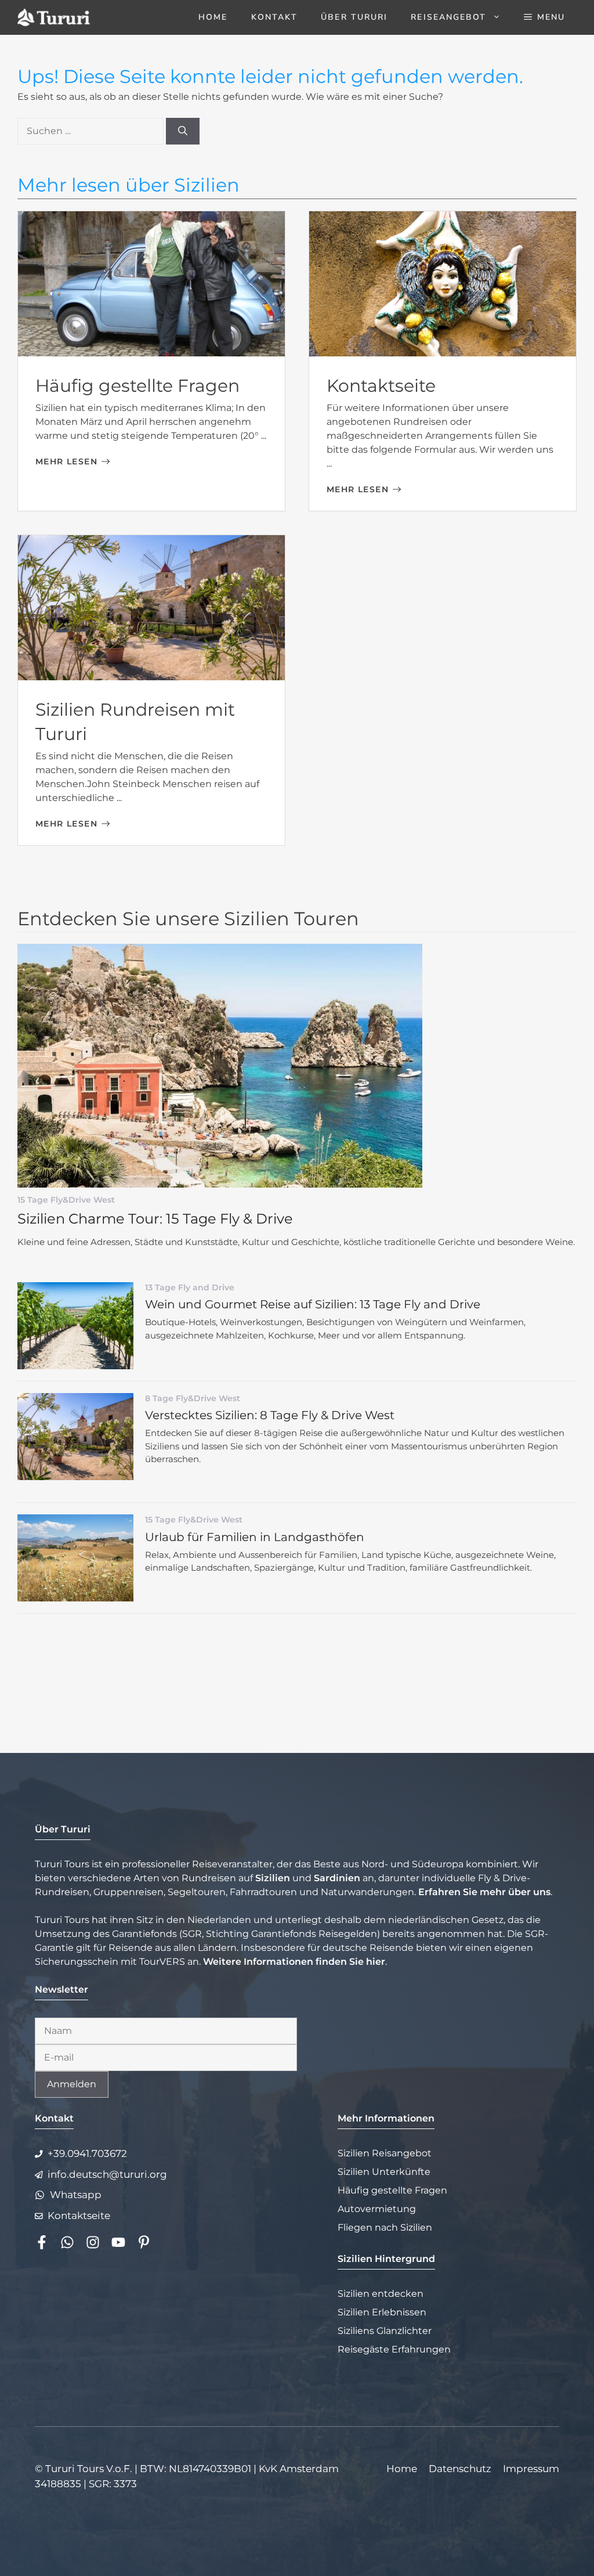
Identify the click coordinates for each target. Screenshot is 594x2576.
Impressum (531, 2469)
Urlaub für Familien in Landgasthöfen (255, 1537)
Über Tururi (354, 17)
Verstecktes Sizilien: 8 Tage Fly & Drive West (270, 1415)
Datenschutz (460, 2469)
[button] (544, 17)
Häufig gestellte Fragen (137, 386)
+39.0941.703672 (87, 2153)
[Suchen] (183, 131)
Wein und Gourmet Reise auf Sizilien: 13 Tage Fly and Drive (313, 1304)
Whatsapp (76, 2195)
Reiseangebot (448, 17)
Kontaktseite (381, 386)
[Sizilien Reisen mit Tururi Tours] (54, 17)
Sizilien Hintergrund (386, 2259)
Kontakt (275, 17)
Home (213, 17)
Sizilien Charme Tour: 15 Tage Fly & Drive (155, 1219)
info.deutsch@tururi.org (107, 2174)
